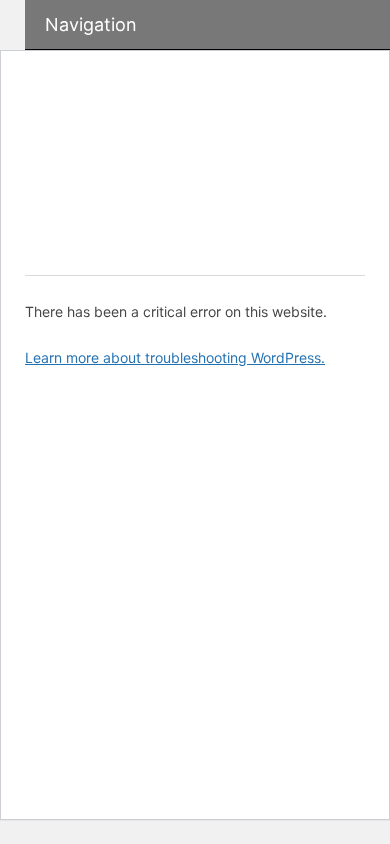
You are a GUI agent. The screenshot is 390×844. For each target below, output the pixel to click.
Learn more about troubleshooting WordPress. (175, 357)
